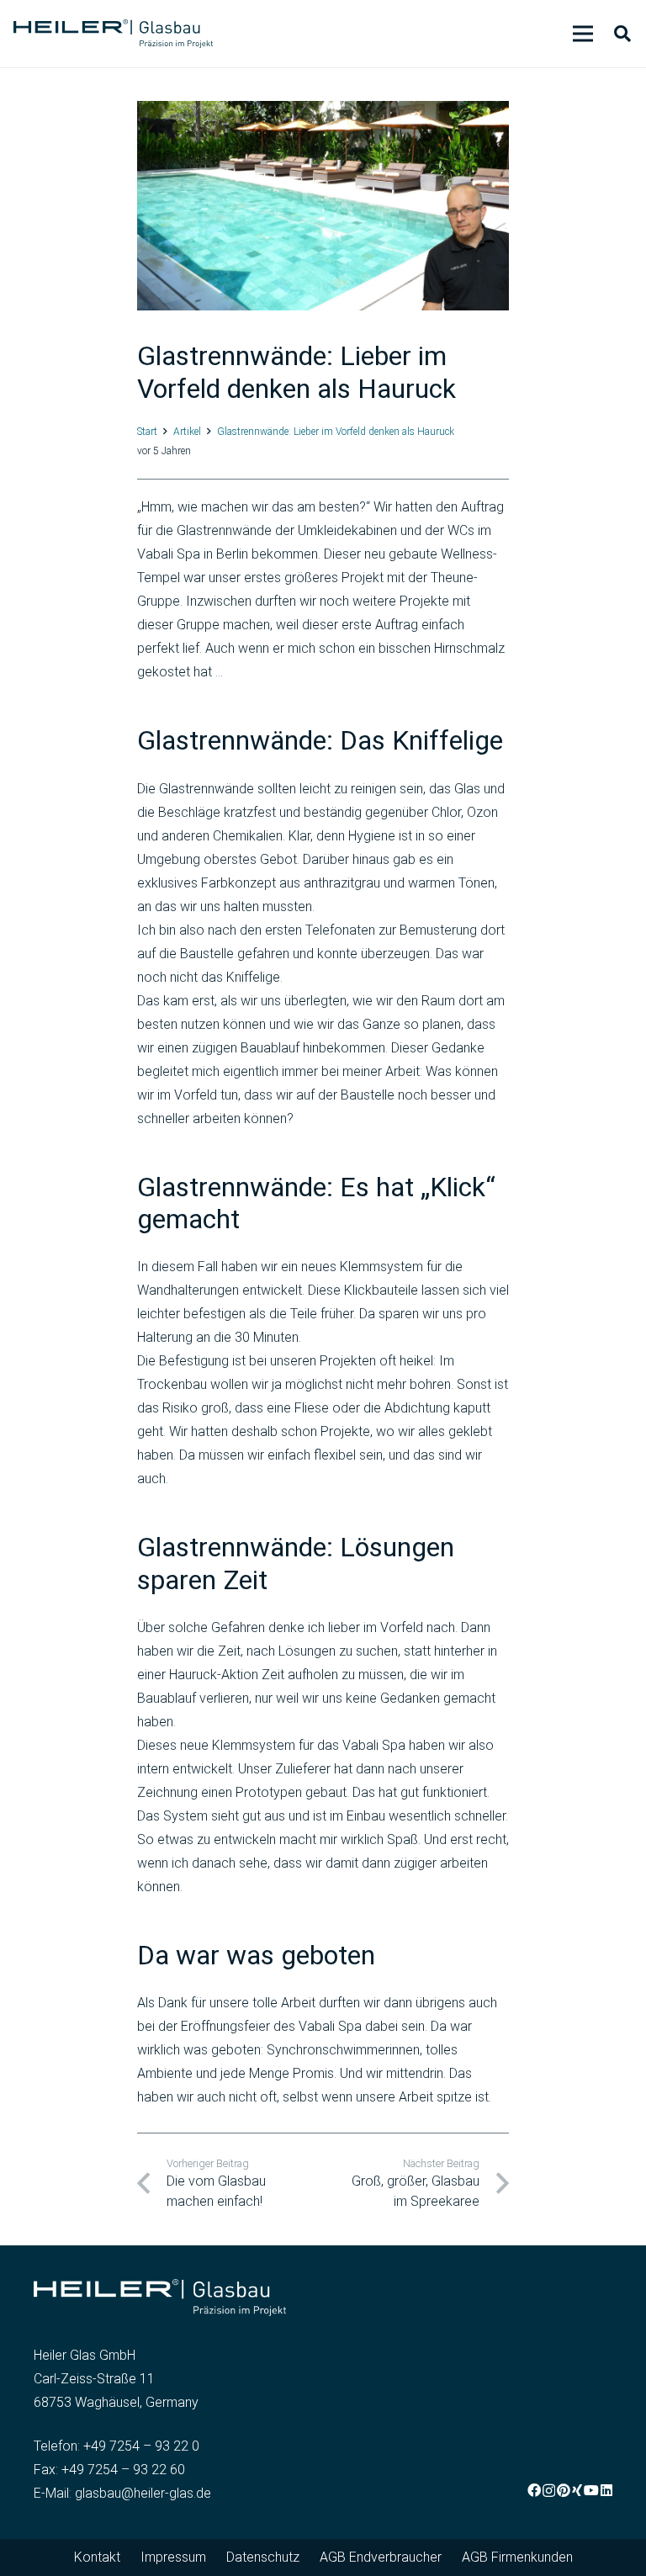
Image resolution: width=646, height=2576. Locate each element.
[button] (622, 34)
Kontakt (97, 2557)
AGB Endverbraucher (381, 2557)
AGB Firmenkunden (517, 2557)
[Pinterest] (564, 2490)
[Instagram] (549, 2491)
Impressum (173, 2557)
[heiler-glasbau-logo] (113, 34)
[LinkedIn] (606, 2490)
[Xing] (577, 2490)
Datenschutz (263, 2557)
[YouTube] (591, 2490)
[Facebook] (534, 2490)
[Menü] (583, 34)
